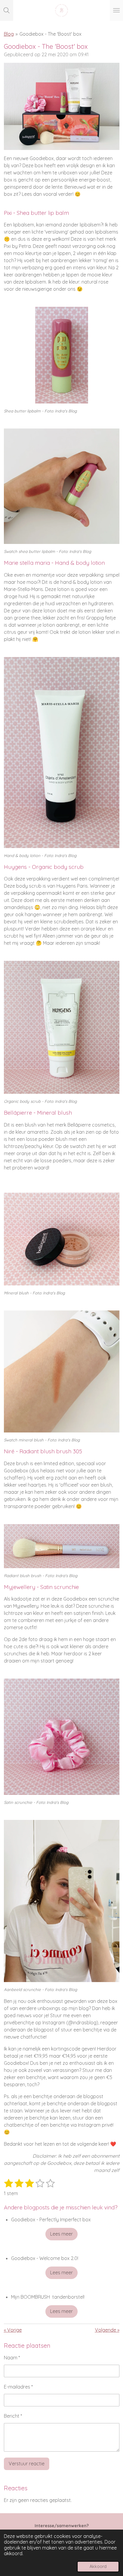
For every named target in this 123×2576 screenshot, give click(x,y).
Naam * (12, 2358)
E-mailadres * (18, 2387)
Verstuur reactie (27, 2464)
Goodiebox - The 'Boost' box (50, 34)
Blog (9, 34)
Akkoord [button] (98, 2566)
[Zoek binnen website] (7, 10)
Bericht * (13, 2416)
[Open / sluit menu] (116, 10)
